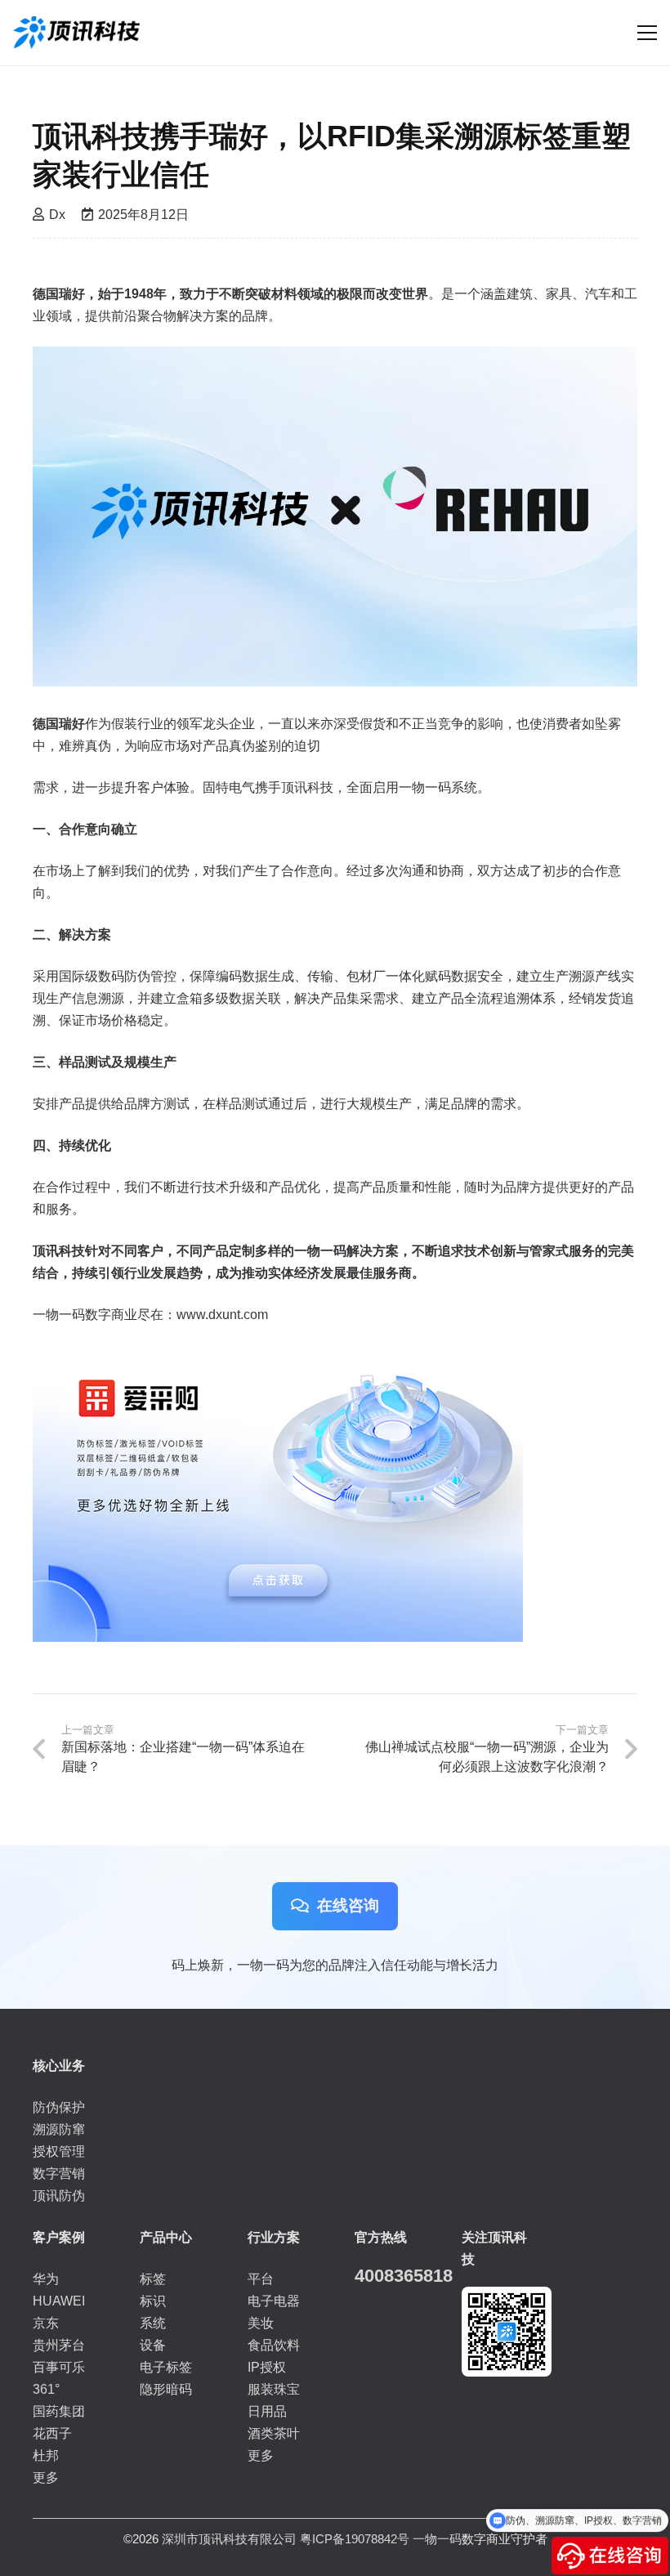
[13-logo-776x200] (76, 33)
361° (46, 2389)
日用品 (267, 2411)
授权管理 (59, 2151)
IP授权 (267, 2367)
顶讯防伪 (59, 2196)
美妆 (261, 2323)
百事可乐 (59, 2367)
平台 (261, 2279)
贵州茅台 (59, 2345)
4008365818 (404, 2276)
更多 (46, 2478)
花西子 (52, 2433)
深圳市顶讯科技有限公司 (229, 2539)
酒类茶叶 (274, 2433)
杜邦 (46, 2455)
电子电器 (274, 2301)
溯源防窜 (59, 2129)
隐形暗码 (166, 2389)
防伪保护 (59, 2107)
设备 (153, 2345)
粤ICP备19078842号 (355, 2539)
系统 (153, 2323)
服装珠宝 (274, 2389)
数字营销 (59, 2173)
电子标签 (166, 2367)
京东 (46, 2323)
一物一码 (437, 2539)
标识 (153, 2301)
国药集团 (59, 2411)
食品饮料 (274, 2345)
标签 (153, 2279)
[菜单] (647, 33)
